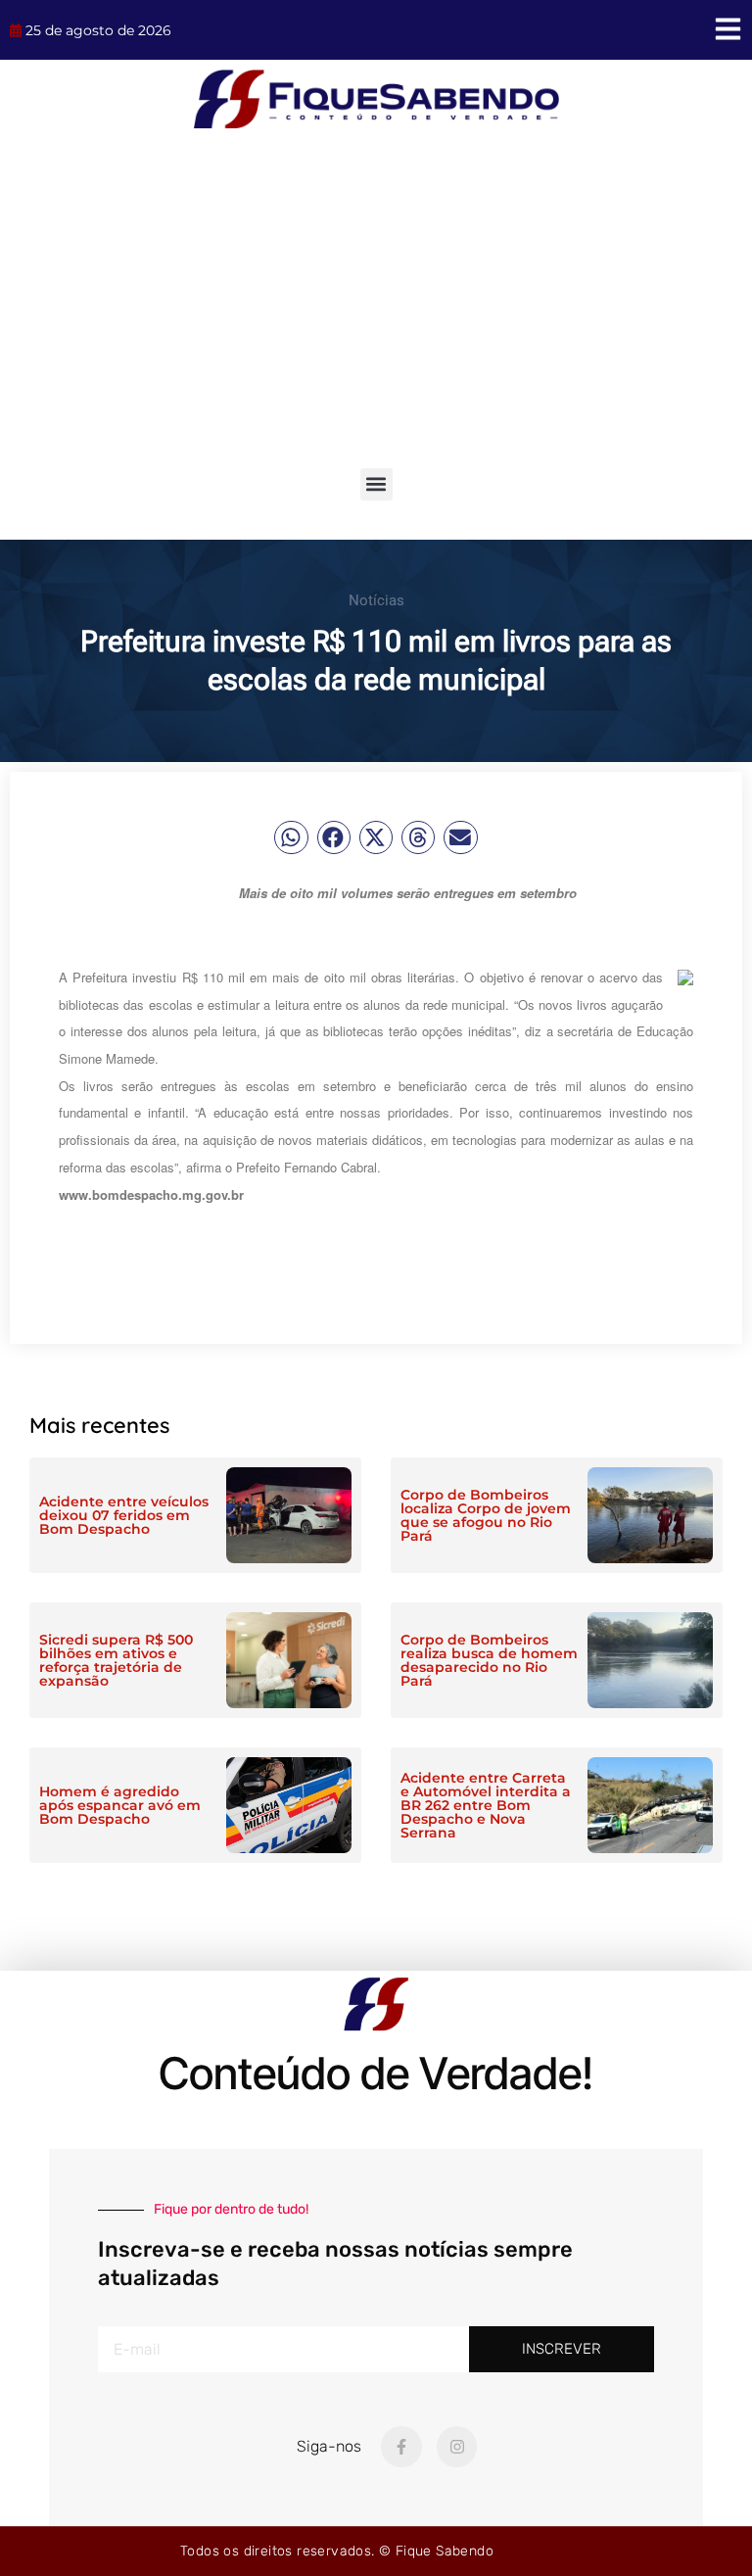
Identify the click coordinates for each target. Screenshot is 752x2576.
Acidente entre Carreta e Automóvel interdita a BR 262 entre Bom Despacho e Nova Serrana (486, 1805)
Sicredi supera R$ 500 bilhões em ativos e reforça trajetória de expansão (116, 1660)
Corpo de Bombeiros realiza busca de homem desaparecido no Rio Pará (489, 1660)
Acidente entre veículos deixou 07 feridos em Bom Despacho (124, 1515)
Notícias (376, 600)
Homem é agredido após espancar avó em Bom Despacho (120, 1805)
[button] (376, 484)
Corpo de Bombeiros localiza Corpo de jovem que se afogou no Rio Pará (486, 1515)
